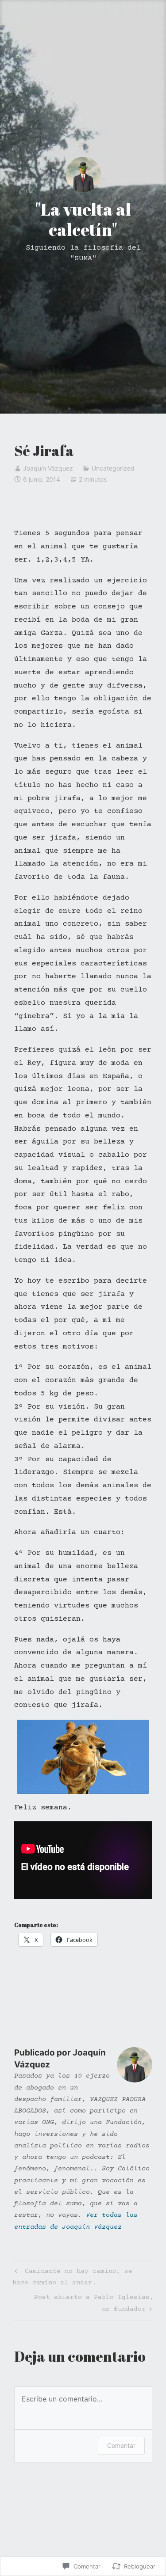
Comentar (121, 2445)
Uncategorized (113, 468)
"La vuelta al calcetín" (83, 219)
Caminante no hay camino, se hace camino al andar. (72, 2277)
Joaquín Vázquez (48, 468)
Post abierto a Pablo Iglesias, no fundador (84, 2303)
